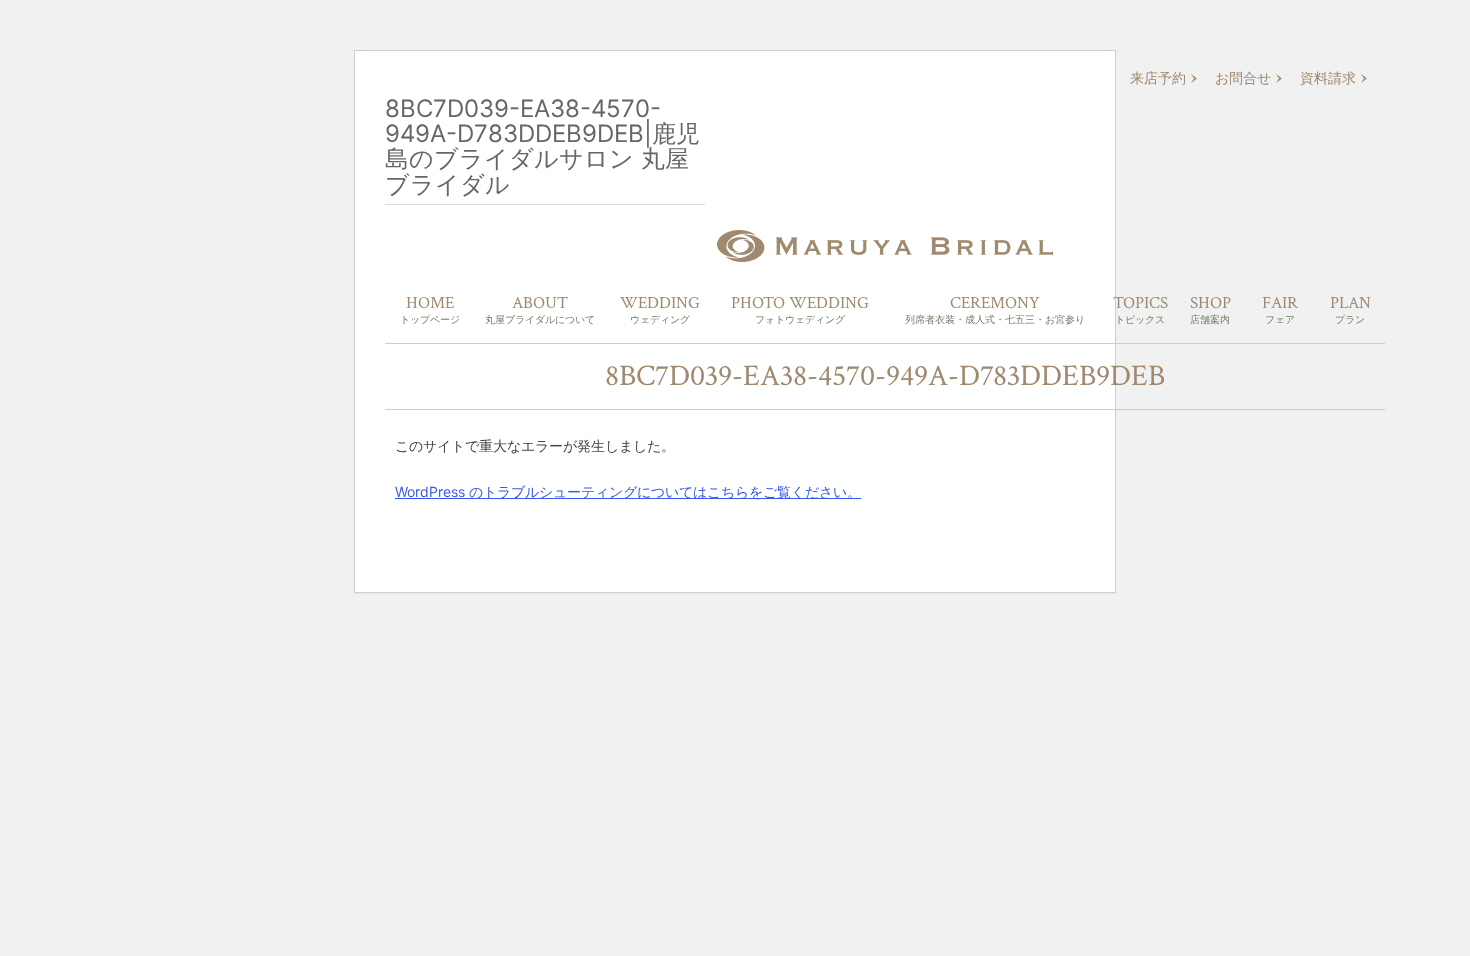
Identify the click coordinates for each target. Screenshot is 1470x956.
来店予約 (1158, 78)
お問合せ (1243, 78)
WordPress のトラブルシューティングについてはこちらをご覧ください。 (628, 491)
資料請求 (1328, 78)
